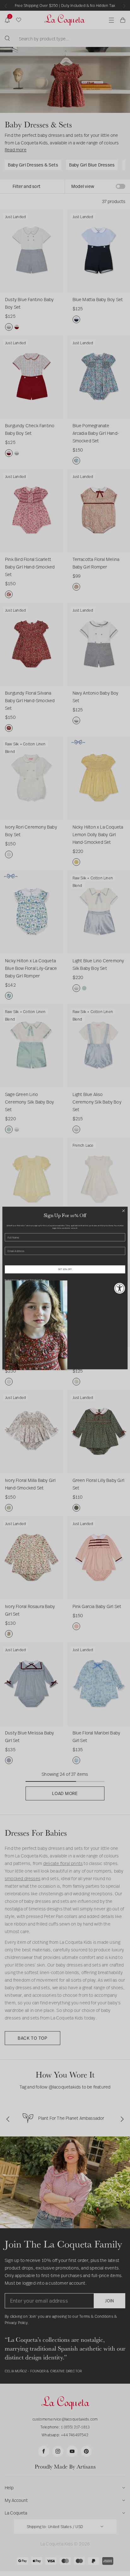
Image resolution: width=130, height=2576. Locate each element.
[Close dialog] (123, 1211)
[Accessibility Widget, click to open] (120, 1288)
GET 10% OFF (65, 1269)
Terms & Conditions (38, 1280)
